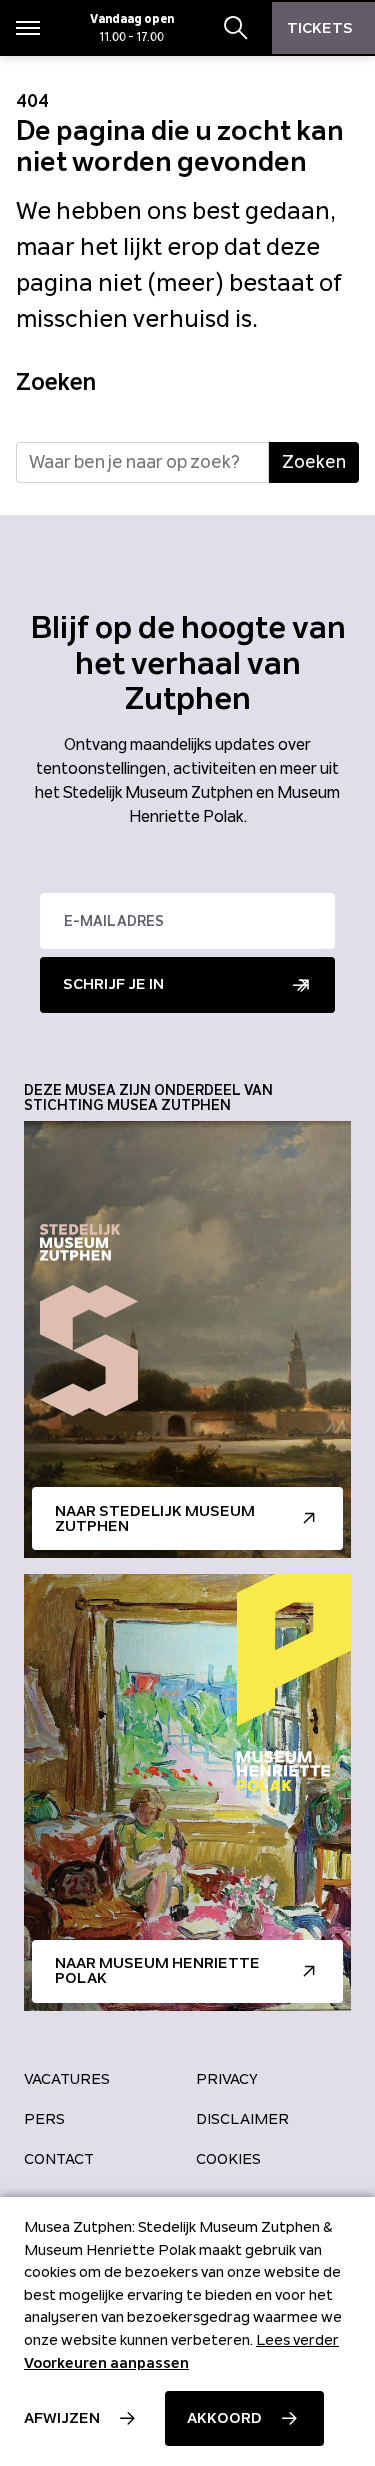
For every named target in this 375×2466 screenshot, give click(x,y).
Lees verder (297, 2340)
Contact (59, 2159)
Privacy (227, 2079)
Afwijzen (62, 2418)
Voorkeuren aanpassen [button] (106, 2363)
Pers (44, 2119)
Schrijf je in (113, 984)
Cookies (228, 2159)
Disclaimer (242, 2119)
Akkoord (224, 2418)
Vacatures (67, 2079)
